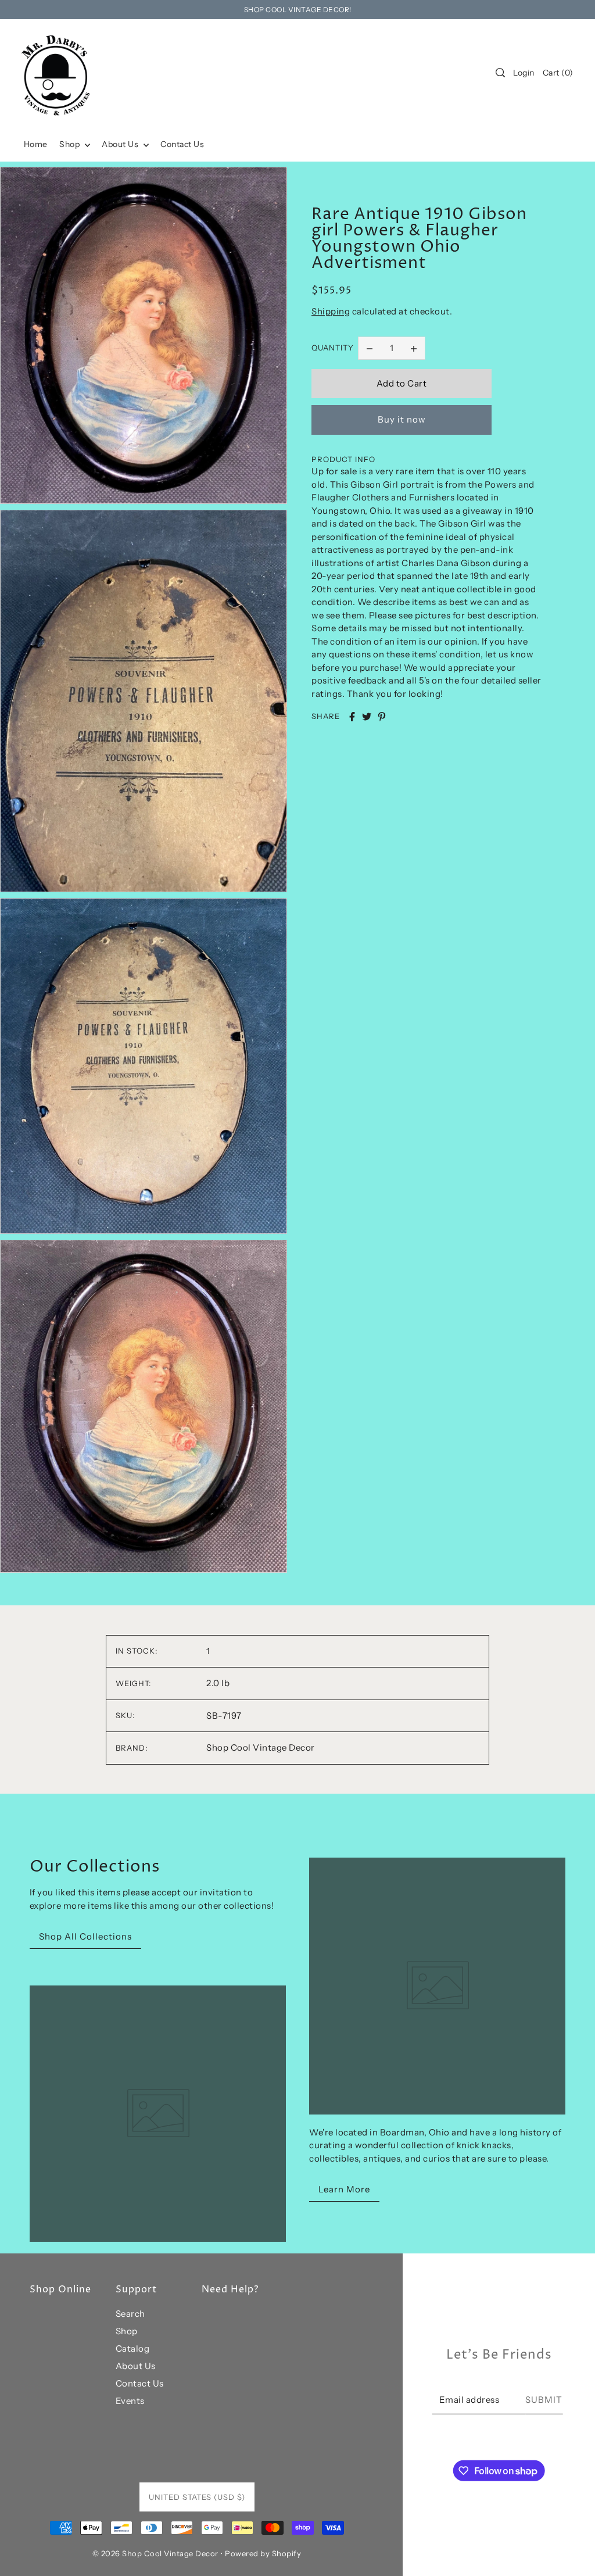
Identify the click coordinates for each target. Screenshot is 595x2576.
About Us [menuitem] (121, 144)
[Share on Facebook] (352, 717)
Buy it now (402, 419)
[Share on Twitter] (367, 717)
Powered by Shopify (263, 2553)
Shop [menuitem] (71, 144)
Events (130, 2401)
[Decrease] (370, 348)
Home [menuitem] (36, 144)
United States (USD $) (197, 2497)
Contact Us (140, 2383)
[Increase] (414, 348)
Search (130, 2314)
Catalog (133, 2348)
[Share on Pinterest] (382, 717)
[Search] (500, 73)
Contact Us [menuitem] (182, 144)
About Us (136, 2366)
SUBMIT (544, 2400)
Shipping (331, 311)
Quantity (333, 348)
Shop (127, 2331)
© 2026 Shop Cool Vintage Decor (155, 2553)
